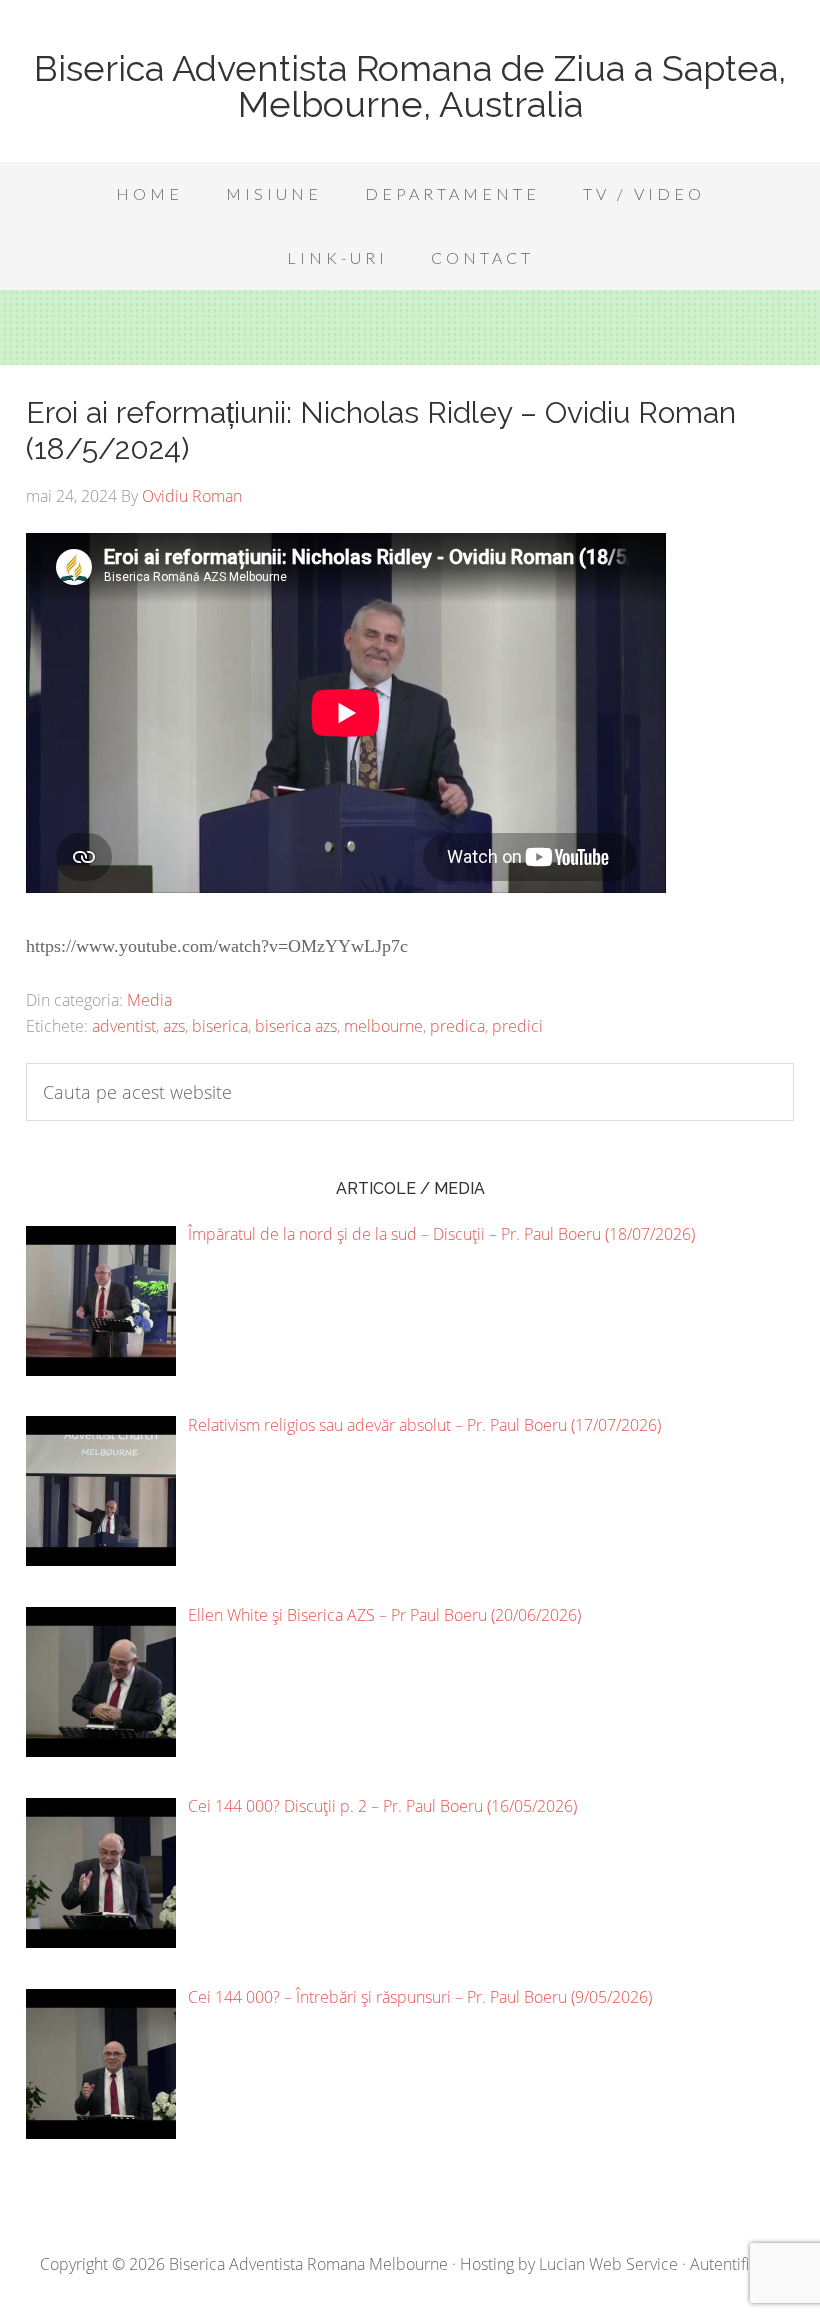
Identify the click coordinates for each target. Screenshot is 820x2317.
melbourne (383, 1026)
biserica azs (296, 1026)
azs (174, 1026)
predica (457, 1026)
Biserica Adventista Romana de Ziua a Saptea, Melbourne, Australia (410, 86)
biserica (220, 1026)
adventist (124, 1026)
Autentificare (735, 2264)
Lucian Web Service (608, 2264)
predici (517, 1026)
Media (149, 1000)
